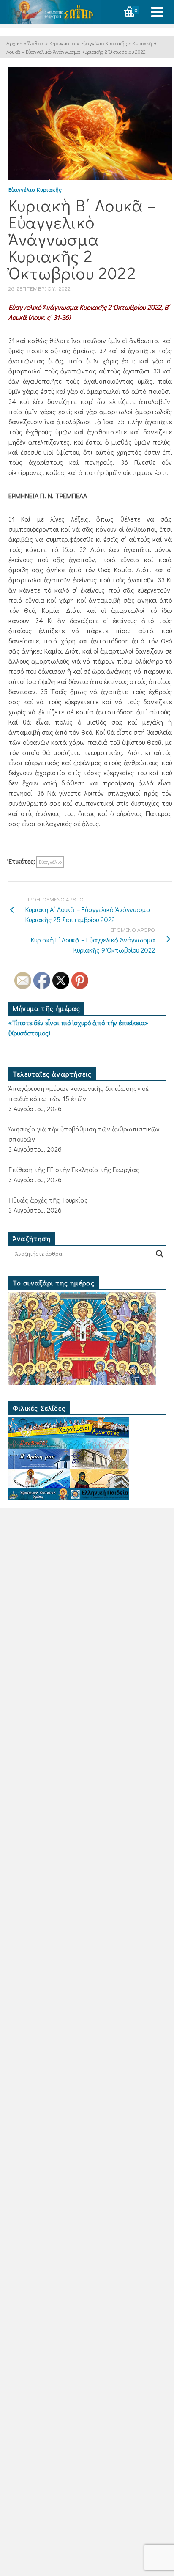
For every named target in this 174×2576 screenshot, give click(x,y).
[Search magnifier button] (160, 1254)
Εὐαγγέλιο (50, 861)
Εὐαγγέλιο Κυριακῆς (35, 189)
